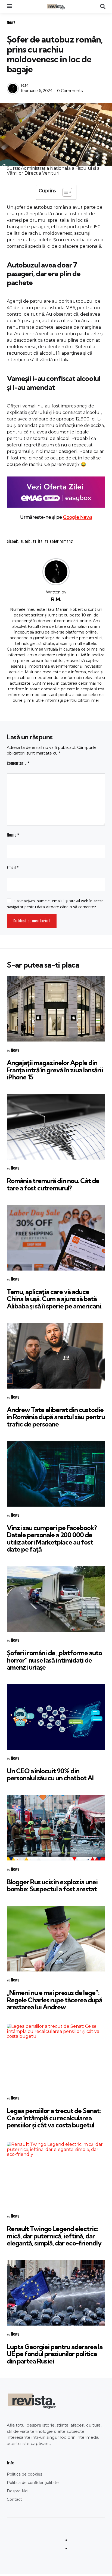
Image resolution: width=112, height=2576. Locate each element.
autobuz (28, 542)
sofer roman (61, 542)
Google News (78, 517)
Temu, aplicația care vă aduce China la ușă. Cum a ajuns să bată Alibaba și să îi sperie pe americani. (55, 1299)
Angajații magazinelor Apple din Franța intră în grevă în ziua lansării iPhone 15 (55, 1070)
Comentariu (18, 763)
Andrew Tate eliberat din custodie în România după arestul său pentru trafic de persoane (56, 1417)
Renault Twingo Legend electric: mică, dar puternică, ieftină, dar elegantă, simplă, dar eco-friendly (54, 2236)
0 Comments (70, 91)
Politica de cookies (24, 2474)
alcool (13, 542)
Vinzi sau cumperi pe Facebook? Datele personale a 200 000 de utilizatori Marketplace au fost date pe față (52, 1538)
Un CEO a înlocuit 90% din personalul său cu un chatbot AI (50, 1774)
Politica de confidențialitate (33, 2483)
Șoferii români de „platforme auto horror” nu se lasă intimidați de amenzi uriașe (54, 1660)
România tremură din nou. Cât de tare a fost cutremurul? (53, 1184)
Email (13, 868)
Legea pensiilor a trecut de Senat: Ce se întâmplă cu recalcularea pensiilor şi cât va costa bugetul (54, 2118)
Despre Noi (18, 2491)
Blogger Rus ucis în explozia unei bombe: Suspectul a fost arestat (52, 1885)
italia (43, 542)
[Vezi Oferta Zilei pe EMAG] (56, 492)
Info (11, 2463)
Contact (14, 2499)
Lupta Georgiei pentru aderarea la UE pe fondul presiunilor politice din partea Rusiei (55, 2354)
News (11, 23)
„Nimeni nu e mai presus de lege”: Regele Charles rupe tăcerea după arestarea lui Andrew (55, 2000)
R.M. (25, 85)
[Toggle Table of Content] (65, 192)
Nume (13, 835)
